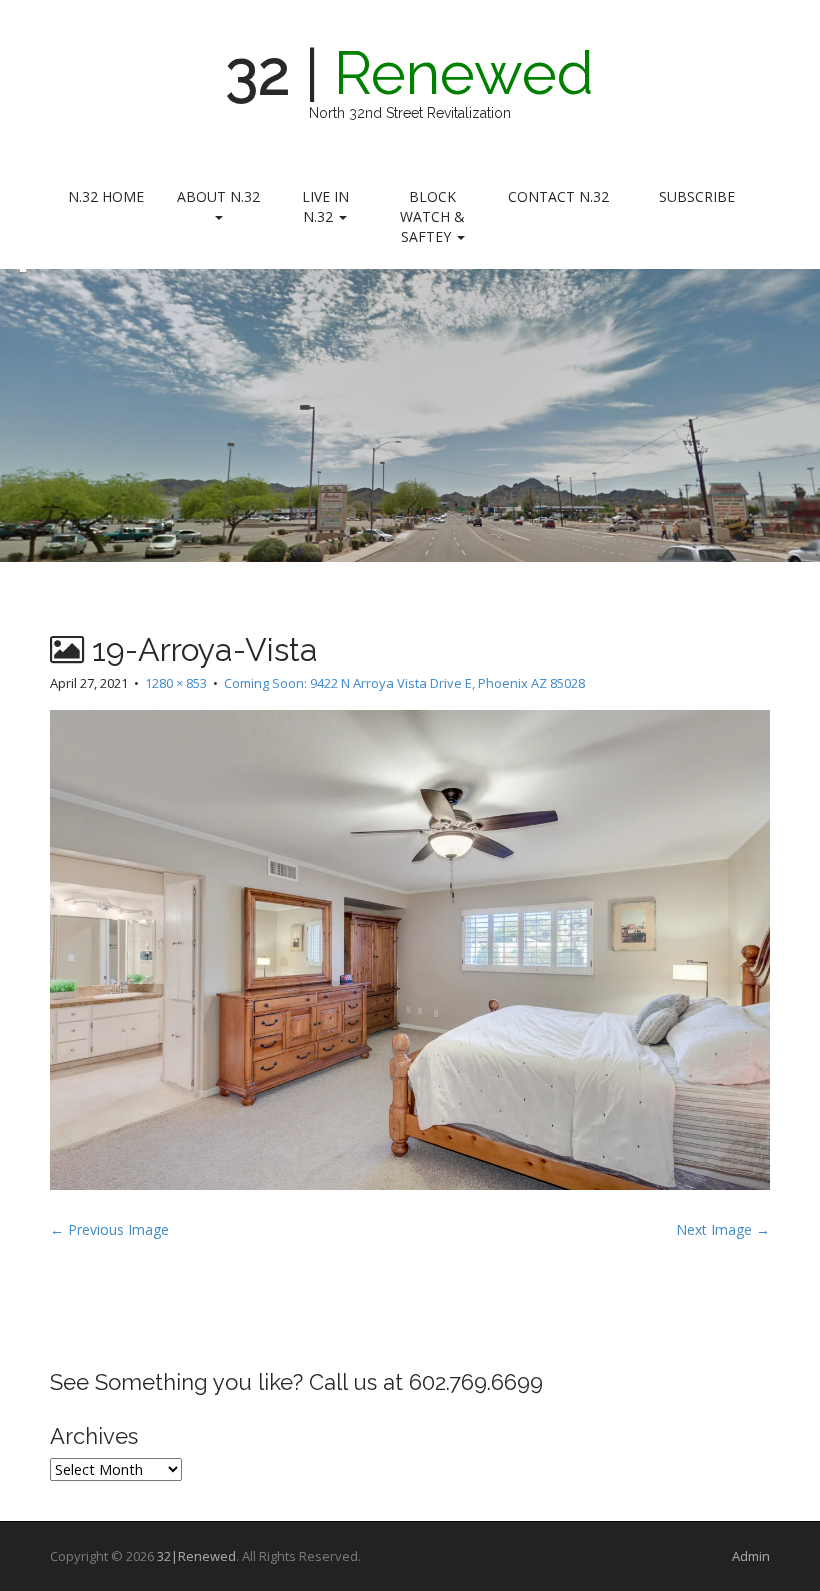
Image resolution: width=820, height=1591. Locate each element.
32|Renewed (196, 1556)
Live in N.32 (325, 206)
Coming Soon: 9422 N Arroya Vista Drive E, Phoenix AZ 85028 (404, 683)
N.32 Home (106, 196)
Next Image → (723, 1229)
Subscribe (697, 196)
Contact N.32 (558, 196)
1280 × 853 (176, 683)
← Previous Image (109, 1229)
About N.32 (218, 196)
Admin (751, 1556)
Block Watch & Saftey (432, 216)
